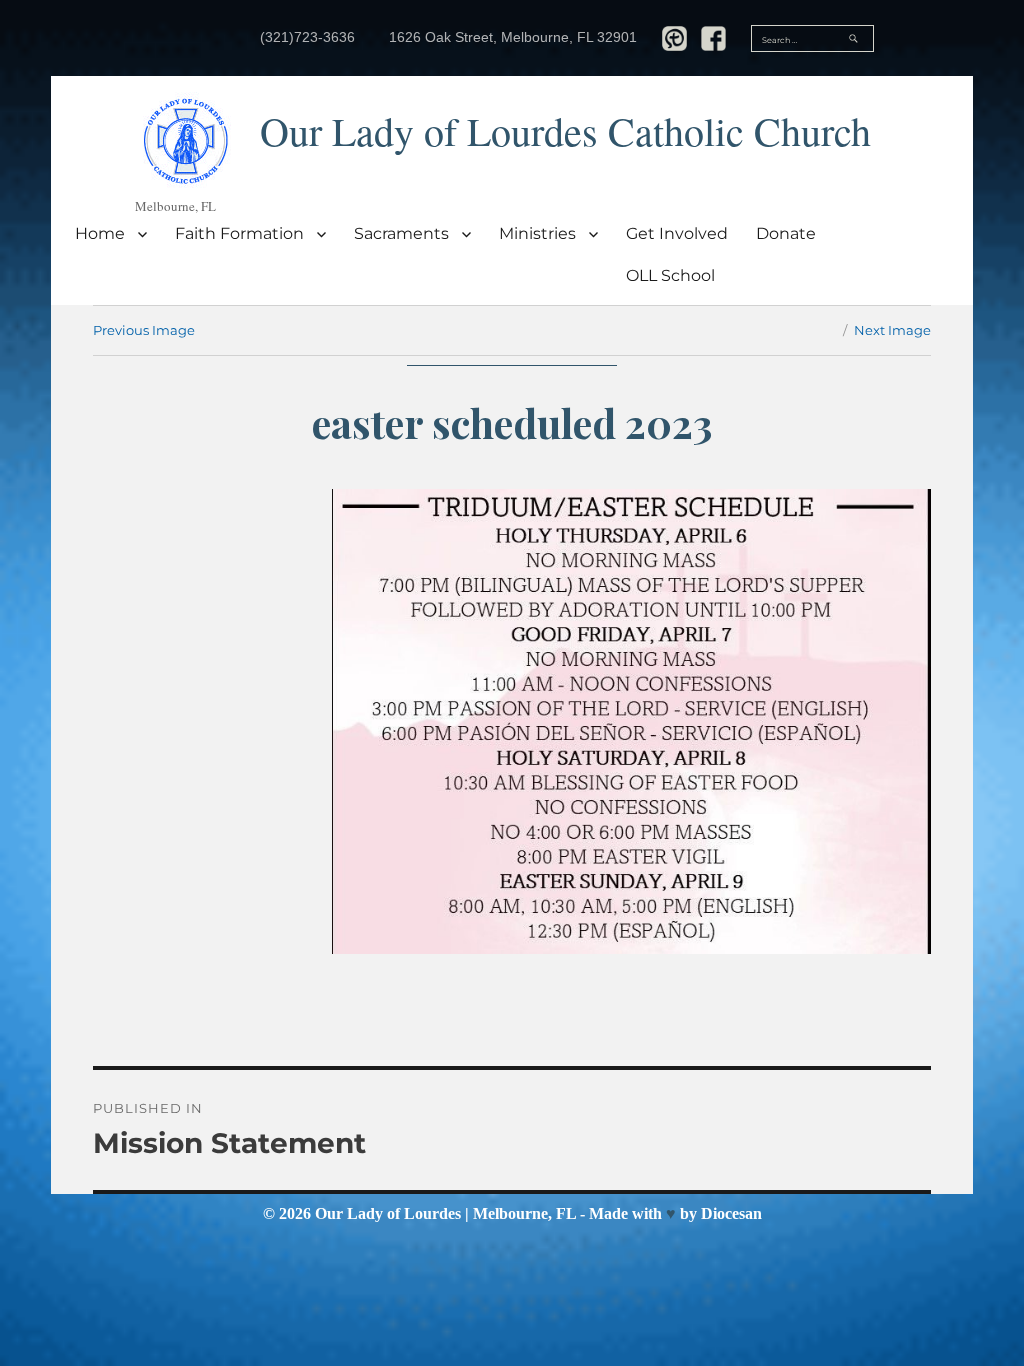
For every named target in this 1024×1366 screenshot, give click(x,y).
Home (100, 233)
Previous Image (144, 330)
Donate (786, 233)
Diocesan (731, 1213)
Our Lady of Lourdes (388, 1213)
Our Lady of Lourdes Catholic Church (565, 130)
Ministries (537, 233)
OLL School (670, 275)
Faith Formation (239, 233)
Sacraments (401, 233)
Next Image (892, 330)
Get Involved (677, 233)
